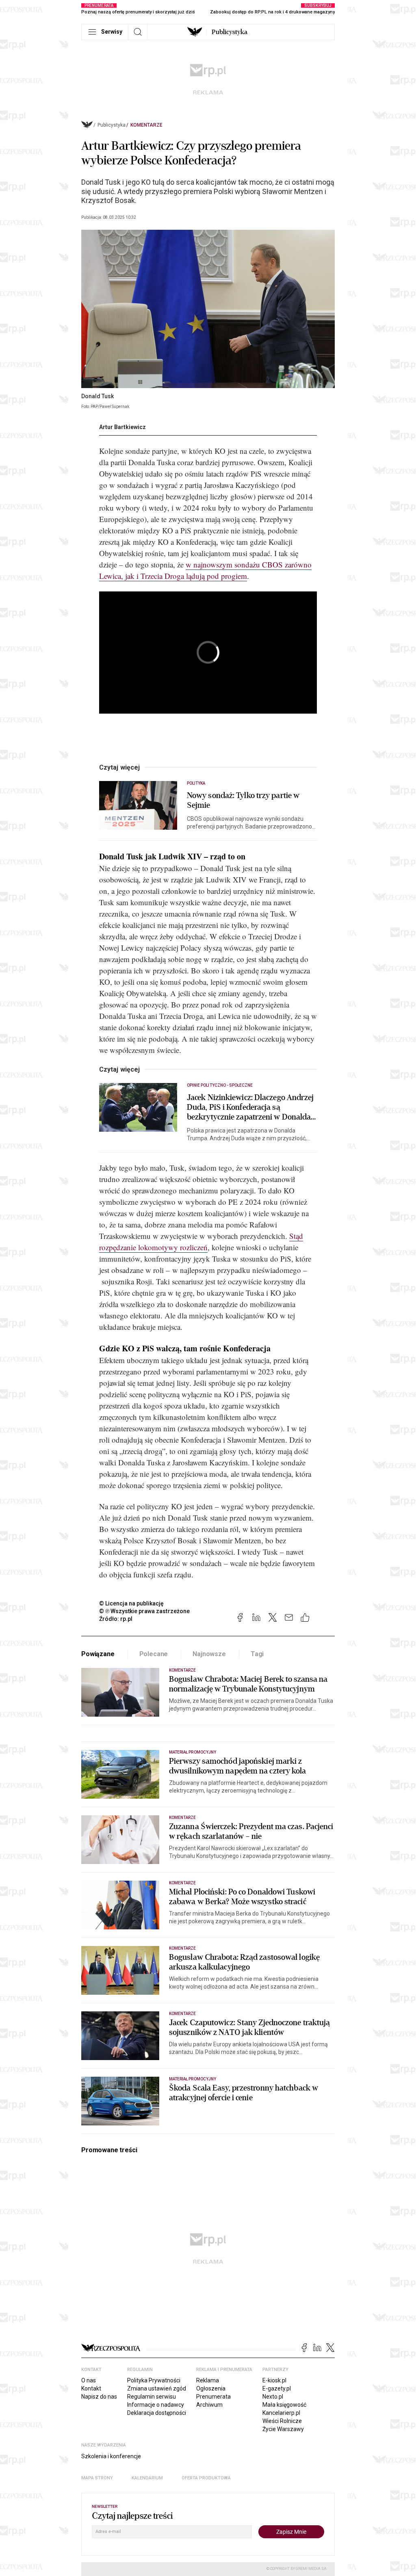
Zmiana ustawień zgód (157, 2388)
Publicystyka (230, 32)
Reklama (208, 2380)
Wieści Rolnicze (282, 2421)
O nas (89, 2380)
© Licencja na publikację (132, 1603)
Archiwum (209, 2405)
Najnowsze (209, 1654)
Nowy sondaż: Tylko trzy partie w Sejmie (243, 800)
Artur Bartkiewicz (122, 427)
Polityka (196, 783)
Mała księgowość (284, 2405)
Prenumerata (213, 2397)
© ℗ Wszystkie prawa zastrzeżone (144, 1611)
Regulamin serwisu (152, 2397)
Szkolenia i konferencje (111, 2456)
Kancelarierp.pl (281, 2413)
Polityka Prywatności (154, 2380)
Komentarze (146, 125)
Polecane (154, 1654)
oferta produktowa (206, 2478)
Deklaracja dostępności (157, 2413)
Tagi (257, 1654)
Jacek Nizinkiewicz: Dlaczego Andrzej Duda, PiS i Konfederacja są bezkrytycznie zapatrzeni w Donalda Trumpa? (250, 1107)
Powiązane (98, 1654)
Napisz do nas (99, 2397)
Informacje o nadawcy (156, 2405)
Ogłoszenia (211, 2388)
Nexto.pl (273, 2397)
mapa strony (97, 2478)
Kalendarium (147, 2478)
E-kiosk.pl (274, 2380)
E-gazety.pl (277, 2388)
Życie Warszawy (283, 2429)
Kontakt (91, 2388)
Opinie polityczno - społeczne (220, 1085)
